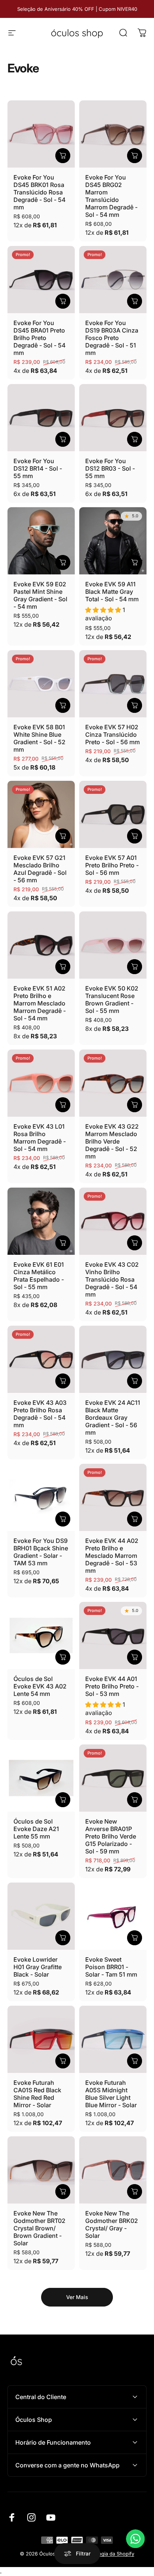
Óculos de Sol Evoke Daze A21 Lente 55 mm (36, 1829)
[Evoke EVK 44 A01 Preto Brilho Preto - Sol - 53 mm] (113, 1635)
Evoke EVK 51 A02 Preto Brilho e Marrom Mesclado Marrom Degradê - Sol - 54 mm (40, 1003)
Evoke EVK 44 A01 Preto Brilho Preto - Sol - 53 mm (112, 1686)
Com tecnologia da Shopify (103, 2554)
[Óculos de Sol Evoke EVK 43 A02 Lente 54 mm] (41, 1635)
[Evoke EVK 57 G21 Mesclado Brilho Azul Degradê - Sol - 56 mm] (41, 814)
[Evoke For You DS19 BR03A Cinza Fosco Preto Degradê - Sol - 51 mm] (113, 280)
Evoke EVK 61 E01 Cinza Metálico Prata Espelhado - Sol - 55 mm (39, 1276)
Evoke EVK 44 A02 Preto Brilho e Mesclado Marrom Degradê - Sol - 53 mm (112, 1556)
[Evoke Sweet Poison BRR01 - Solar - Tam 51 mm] (113, 1916)
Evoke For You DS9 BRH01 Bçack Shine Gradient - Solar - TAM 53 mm (41, 1552)
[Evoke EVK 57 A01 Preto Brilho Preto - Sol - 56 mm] (113, 814)
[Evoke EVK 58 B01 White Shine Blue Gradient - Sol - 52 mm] (41, 684)
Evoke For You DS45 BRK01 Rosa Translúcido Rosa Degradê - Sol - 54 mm (39, 192)
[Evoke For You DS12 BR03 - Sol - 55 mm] (113, 418)
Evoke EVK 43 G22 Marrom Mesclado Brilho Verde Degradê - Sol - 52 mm (112, 1141)
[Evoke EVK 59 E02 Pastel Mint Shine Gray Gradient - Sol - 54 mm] (41, 541)
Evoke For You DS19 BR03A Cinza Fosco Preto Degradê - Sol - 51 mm (112, 338)
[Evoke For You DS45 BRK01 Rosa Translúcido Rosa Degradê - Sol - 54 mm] (41, 134)
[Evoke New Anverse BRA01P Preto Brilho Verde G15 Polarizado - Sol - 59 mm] (113, 1778)
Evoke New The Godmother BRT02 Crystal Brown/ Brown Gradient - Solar (39, 2228)
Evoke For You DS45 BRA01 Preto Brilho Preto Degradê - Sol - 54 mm (39, 338)
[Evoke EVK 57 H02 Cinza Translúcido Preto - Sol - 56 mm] (113, 684)
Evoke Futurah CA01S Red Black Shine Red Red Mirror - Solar (37, 2094)
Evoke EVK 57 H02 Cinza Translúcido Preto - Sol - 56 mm (113, 735)
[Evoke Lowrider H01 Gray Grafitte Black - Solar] (41, 1916)
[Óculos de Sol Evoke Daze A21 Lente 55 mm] (41, 1778)
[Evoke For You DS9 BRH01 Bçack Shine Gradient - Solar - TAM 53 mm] (41, 1497)
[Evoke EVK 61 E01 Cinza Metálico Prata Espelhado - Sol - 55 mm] (41, 1221)
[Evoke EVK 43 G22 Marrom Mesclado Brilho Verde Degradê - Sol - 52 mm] (113, 1083)
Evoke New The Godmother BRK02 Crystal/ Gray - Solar (112, 2224)
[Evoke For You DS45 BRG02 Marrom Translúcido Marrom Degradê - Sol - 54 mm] (113, 134)
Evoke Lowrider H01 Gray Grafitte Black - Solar (38, 1967)
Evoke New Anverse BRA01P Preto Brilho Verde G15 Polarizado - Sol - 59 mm (111, 1836)
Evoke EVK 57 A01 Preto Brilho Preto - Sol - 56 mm (112, 865)
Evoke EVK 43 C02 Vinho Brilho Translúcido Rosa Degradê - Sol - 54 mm (112, 1279)
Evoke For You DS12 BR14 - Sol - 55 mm (38, 468)
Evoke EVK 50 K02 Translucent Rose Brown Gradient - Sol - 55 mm (112, 999)
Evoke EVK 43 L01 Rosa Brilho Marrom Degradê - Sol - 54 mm (40, 1138)
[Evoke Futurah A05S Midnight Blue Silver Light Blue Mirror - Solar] (113, 2039)
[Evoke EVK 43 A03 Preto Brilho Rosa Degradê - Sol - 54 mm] (41, 1359)
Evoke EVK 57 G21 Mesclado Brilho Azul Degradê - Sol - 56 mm (40, 869)
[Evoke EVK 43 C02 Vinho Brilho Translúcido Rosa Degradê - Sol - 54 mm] (113, 1221)
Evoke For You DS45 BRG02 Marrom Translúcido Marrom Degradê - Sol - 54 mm (111, 196)
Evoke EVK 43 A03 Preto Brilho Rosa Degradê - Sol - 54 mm (40, 1414)
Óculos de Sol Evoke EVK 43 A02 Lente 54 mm (40, 1686)
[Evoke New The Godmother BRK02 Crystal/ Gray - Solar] (113, 2170)
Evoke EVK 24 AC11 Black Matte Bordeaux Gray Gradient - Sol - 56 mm (113, 1418)
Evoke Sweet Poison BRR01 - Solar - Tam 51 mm (111, 1967)
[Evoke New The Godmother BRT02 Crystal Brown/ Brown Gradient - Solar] (41, 2170)
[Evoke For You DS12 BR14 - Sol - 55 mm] (41, 418)
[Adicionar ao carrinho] (63, 156)
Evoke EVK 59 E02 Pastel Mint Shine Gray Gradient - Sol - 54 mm (40, 595)
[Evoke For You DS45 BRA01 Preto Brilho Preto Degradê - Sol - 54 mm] (41, 280)
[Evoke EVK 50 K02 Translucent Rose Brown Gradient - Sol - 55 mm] (113, 945)
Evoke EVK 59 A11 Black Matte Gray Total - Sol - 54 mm (112, 592)
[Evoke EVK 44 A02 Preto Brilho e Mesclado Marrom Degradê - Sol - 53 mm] (113, 1497)
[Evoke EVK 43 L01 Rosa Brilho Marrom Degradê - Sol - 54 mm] (41, 1083)
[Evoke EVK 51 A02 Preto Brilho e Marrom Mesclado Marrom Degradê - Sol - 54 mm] (41, 945)
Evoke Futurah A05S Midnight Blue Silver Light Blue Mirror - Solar (111, 2094)
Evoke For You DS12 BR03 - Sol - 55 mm (110, 468)
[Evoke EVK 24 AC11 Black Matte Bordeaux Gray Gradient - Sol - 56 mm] (113, 1359)
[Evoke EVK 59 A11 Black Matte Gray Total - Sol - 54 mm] (113, 541)
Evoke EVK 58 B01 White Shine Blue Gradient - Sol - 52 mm (39, 738)
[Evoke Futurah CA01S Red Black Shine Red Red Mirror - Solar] (41, 2039)
